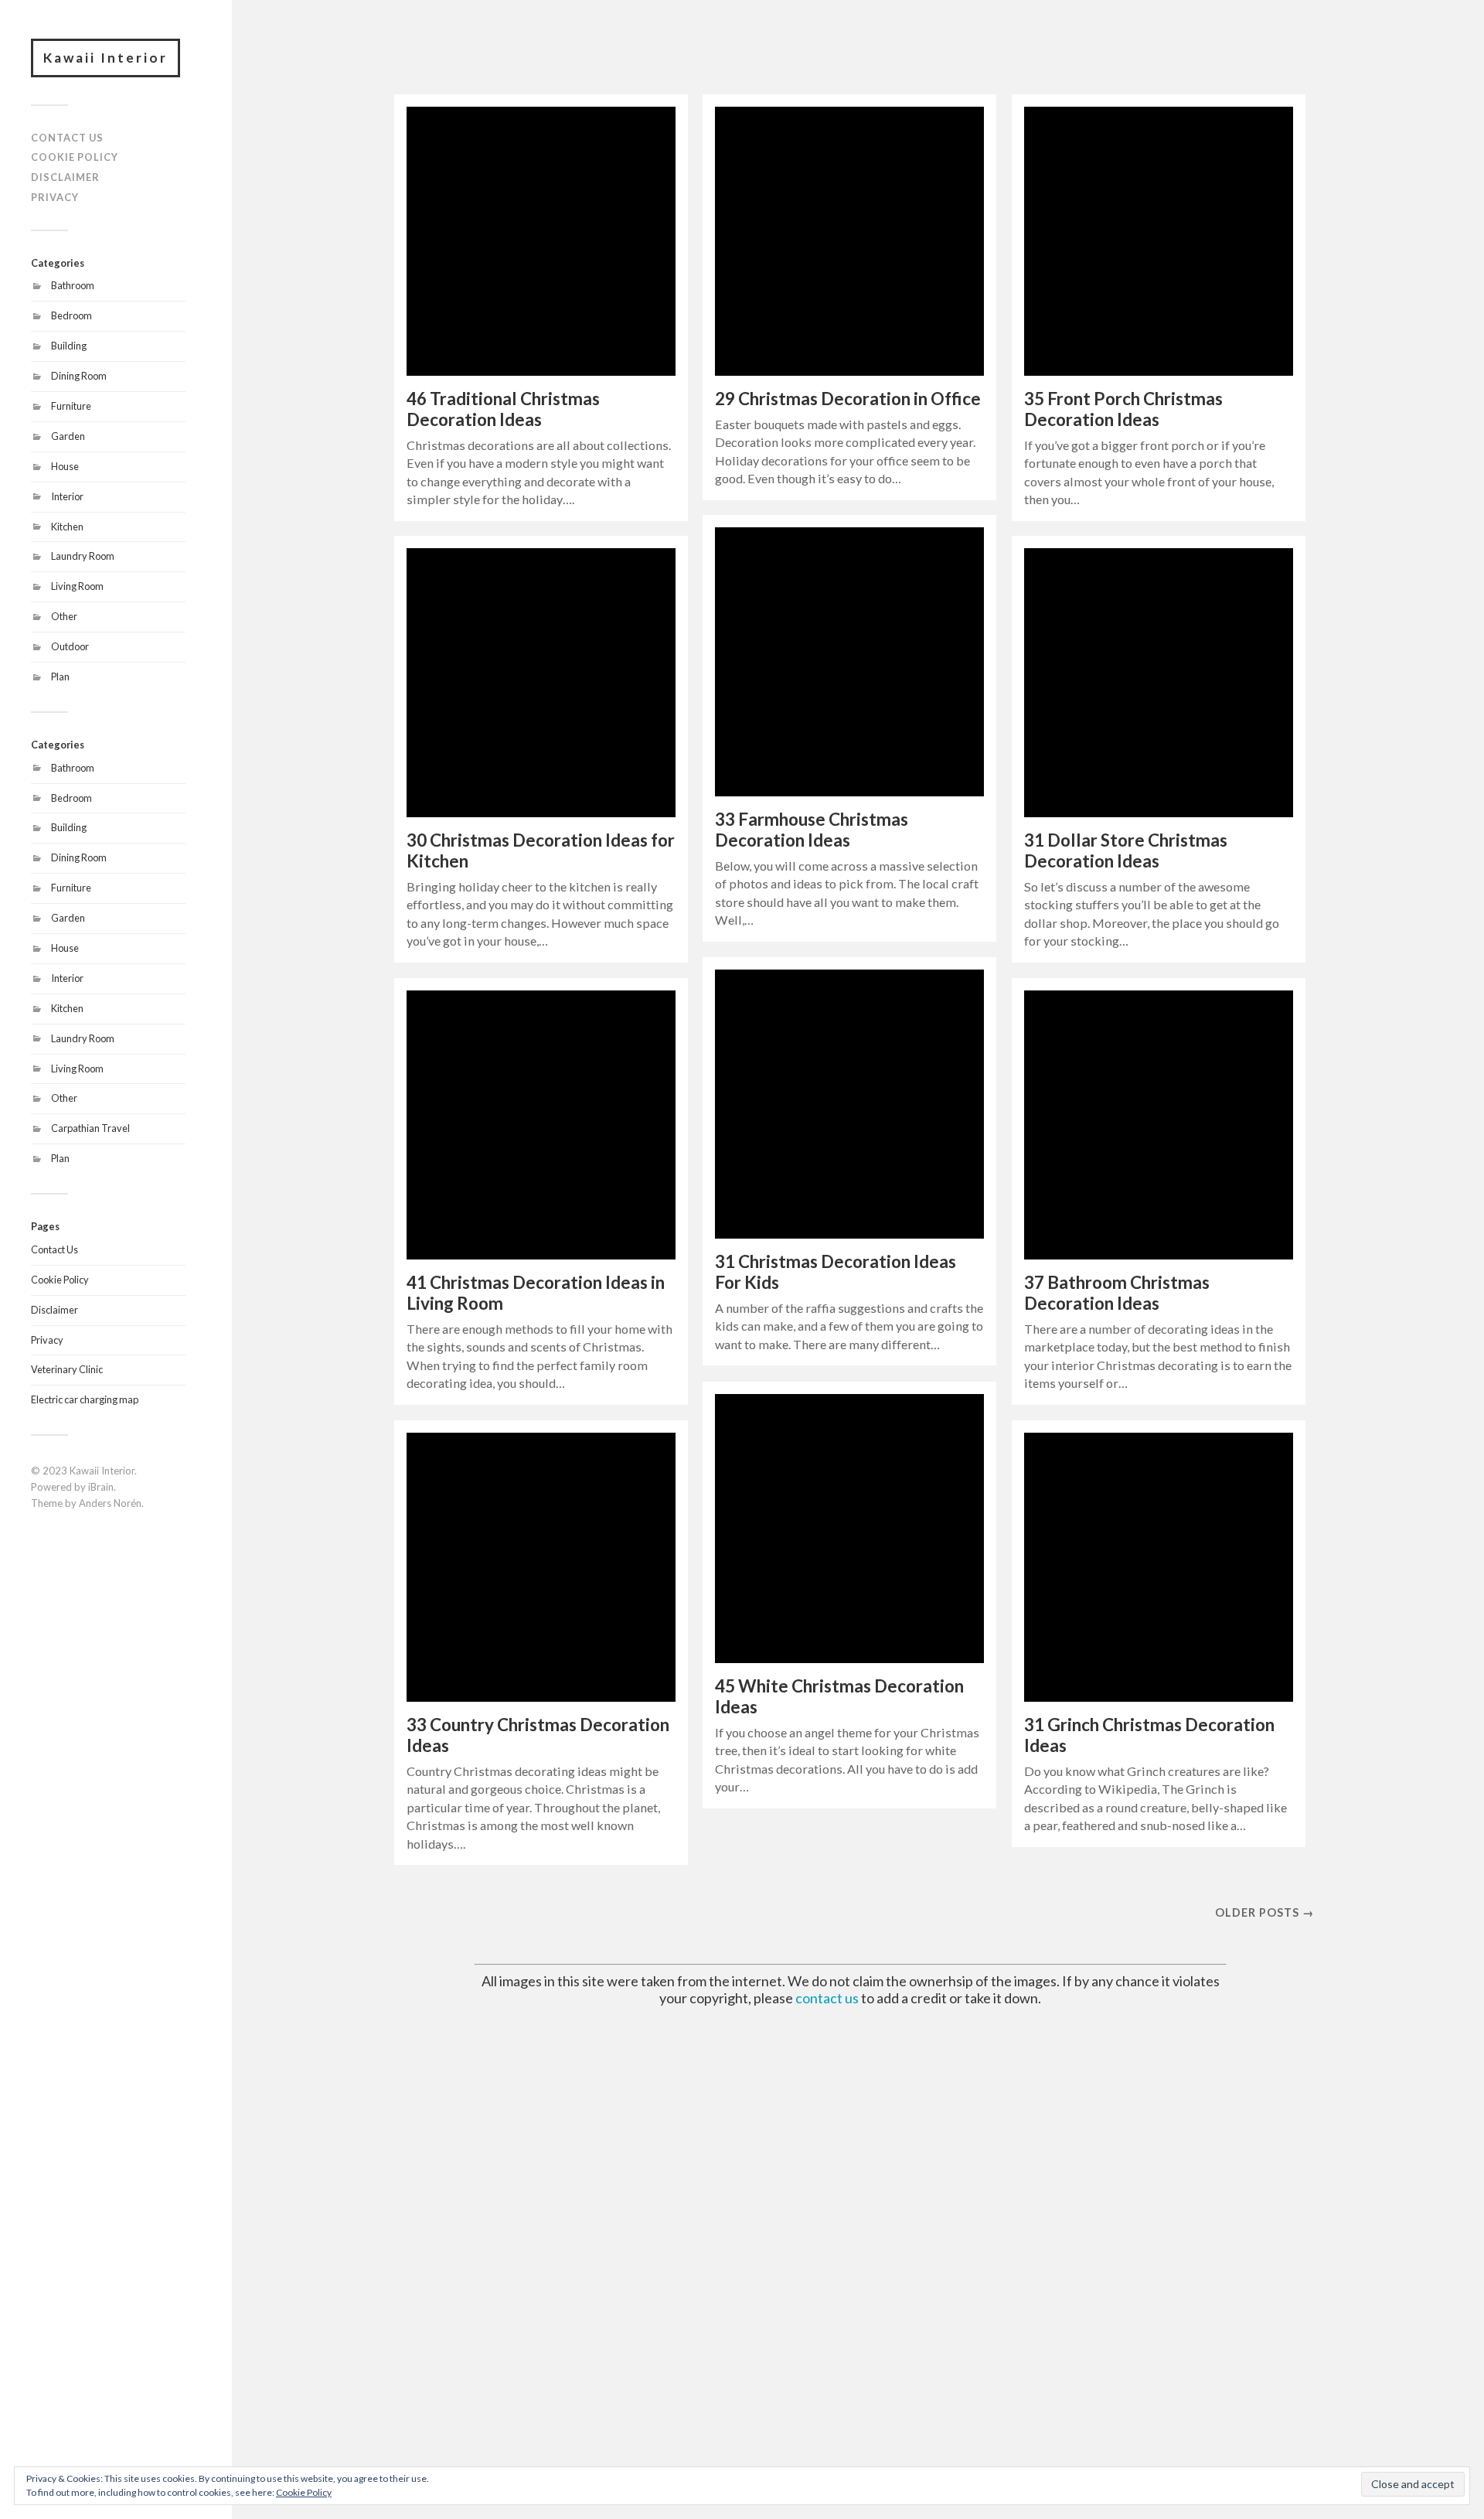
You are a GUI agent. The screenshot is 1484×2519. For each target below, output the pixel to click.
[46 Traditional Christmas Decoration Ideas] (541, 241)
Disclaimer (65, 177)
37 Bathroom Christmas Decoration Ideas (1117, 1293)
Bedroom (71, 315)
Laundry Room (83, 556)
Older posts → (1264, 1912)
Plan (60, 677)
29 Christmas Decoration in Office (848, 399)
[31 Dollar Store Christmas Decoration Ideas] (1159, 683)
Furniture (71, 406)
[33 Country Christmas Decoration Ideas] (541, 1567)
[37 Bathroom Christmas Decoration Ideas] (1159, 1125)
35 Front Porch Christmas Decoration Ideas (1123, 409)
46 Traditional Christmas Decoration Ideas (503, 409)
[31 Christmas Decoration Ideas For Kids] (849, 1104)
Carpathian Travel (90, 1128)
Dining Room (79, 376)
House (65, 466)
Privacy (55, 197)
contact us (827, 1998)
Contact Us (67, 138)
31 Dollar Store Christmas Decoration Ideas (1126, 850)
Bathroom (73, 285)
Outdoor (70, 646)
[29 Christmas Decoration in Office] (849, 241)
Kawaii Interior (106, 58)
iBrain (101, 1487)
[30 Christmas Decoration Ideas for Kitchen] (541, 683)
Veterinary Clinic (67, 1369)
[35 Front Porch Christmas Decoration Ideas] (1159, 241)
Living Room (77, 586)
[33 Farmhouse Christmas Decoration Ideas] (849, 662)
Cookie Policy (75, 157)
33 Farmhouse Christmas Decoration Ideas (812, 830)
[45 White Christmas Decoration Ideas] (849, 1529)
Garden (68, 436)
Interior (67, 496)
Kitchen (67, 527)
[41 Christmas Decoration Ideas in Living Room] (541, 1125)
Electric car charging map (85, 1399)
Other (64, 616)
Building (69, 346)
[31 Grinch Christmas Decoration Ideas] (1159, 1567)
